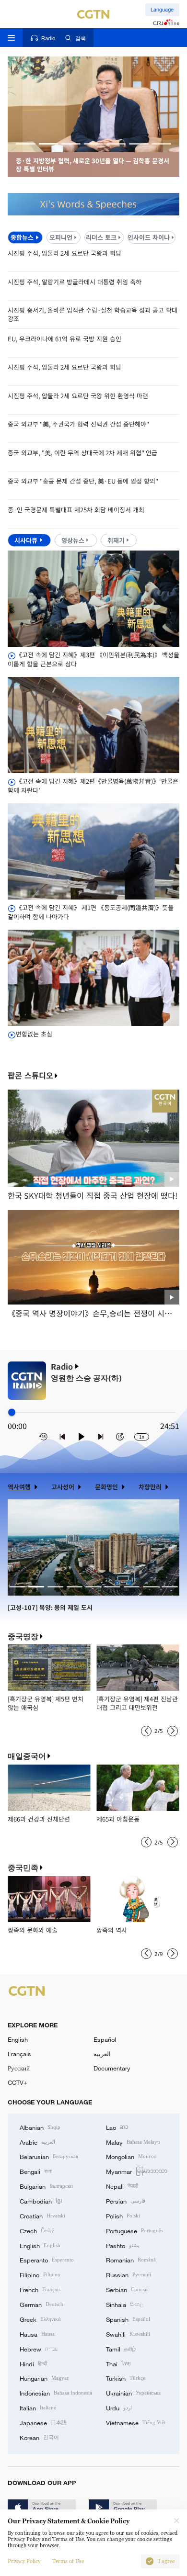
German (41, 2304)
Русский (19, 2068)
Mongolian (131, 2156)
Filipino (40, 2274)
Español (105, 2039)
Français (19, 2054)
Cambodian (41, 2201)
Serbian (127, 2289)
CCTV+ (18, 2082)
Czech (37, 2230)
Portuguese (134, 2230)
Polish (123, 2216)
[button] (26, 144)
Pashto (123, 2245)
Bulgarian (46, 2186)
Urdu (119, 2407)
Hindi (33, 2363)
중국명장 (23, 1637)
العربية (102, 2054)
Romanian (131, 2260)
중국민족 (23, 1868)
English (18, 2039)
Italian (38, 2407)
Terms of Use (68, 2561)
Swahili (128, 2334)
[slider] (12, 1412)
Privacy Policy (24, 2561)
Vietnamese (136, 2422)
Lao (117, 2127)
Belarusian (49, 2156)
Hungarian (44, 2378)
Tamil (121, 2349)
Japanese (43, 2422)
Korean (39, 2437)
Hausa (37, 2334)
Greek (40, 2319)
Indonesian (56, 2393)
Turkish (126, 2378)
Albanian (40, 2127)
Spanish (128, 2319)
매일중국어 (27, 1756)
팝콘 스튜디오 (30, 1076)
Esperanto (47, 2260)
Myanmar (137, 2171)
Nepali (122, 2186)
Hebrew (39, 2349)
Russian (129, 2274)
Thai (118, 2363)
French (40, 2289)
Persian (126, 2201)
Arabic (37, 2142)
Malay (133, 2142)
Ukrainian (133, 2393)
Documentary (112, 2068)
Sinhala (125, 2304)
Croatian (42, 2216)
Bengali (36, 2171)
